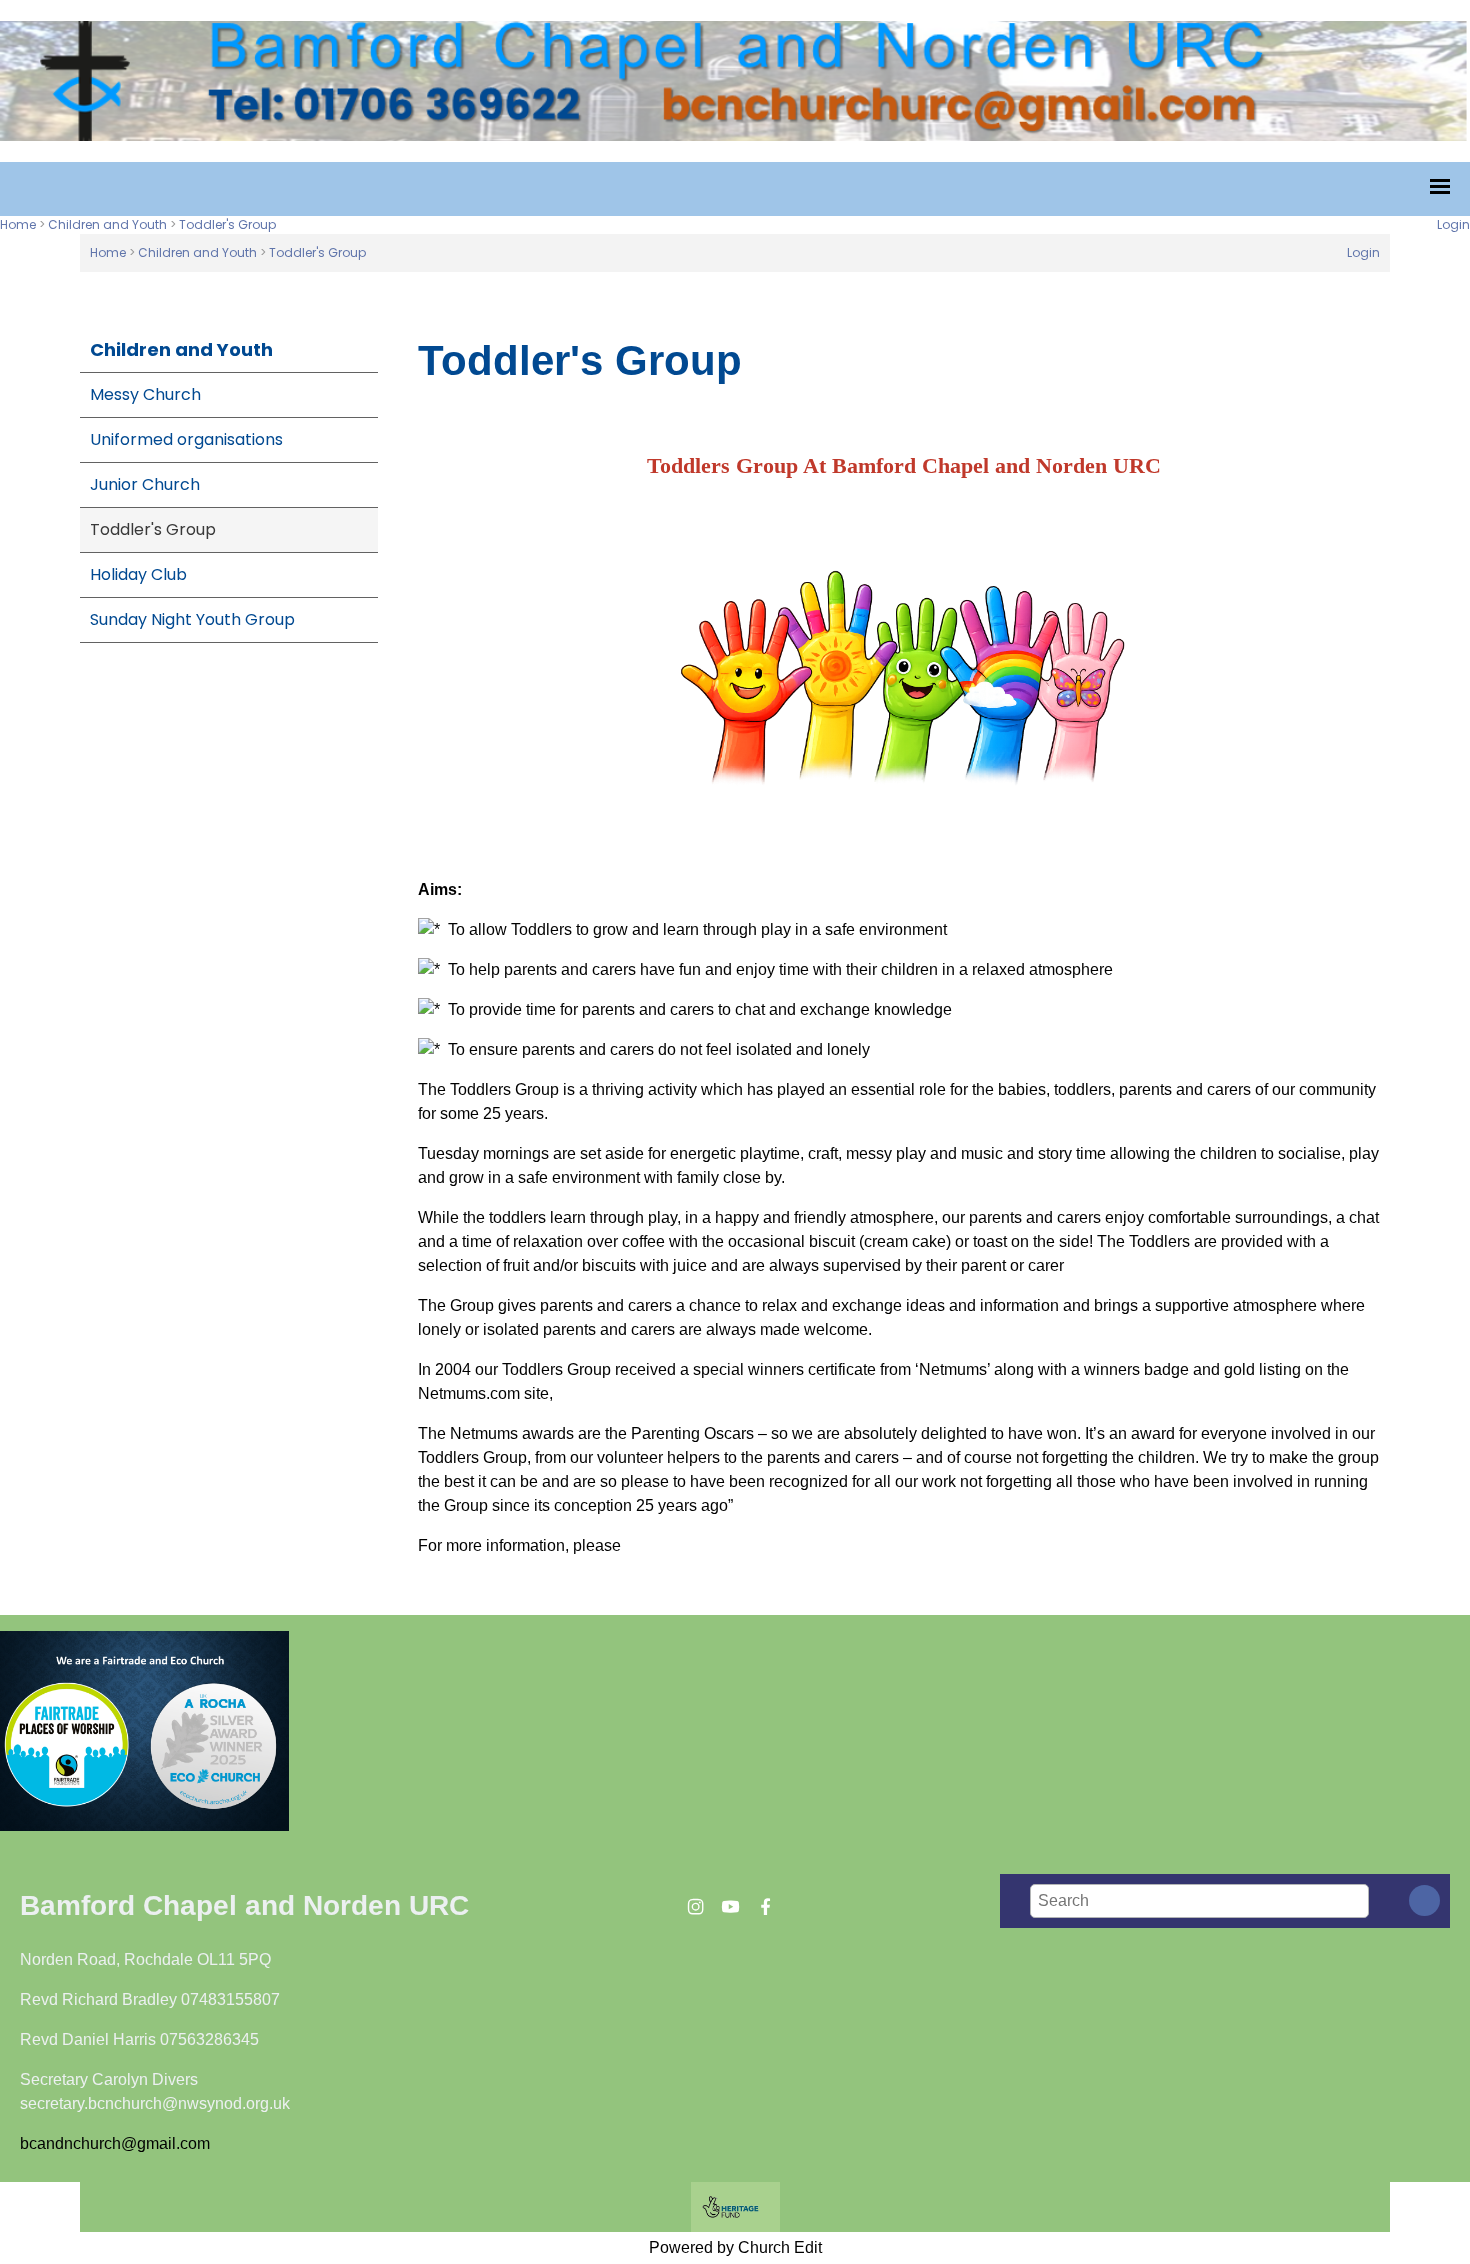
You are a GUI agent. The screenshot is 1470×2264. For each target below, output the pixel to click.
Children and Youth (107, 224)
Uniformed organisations (186, 439)
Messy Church (145, 394)
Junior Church (145, 484)
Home (18, 224)
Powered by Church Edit (735, 2247)
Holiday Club (138, 574)
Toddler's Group (227, 224)
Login (1453, 224)
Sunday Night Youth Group (192, 619)
